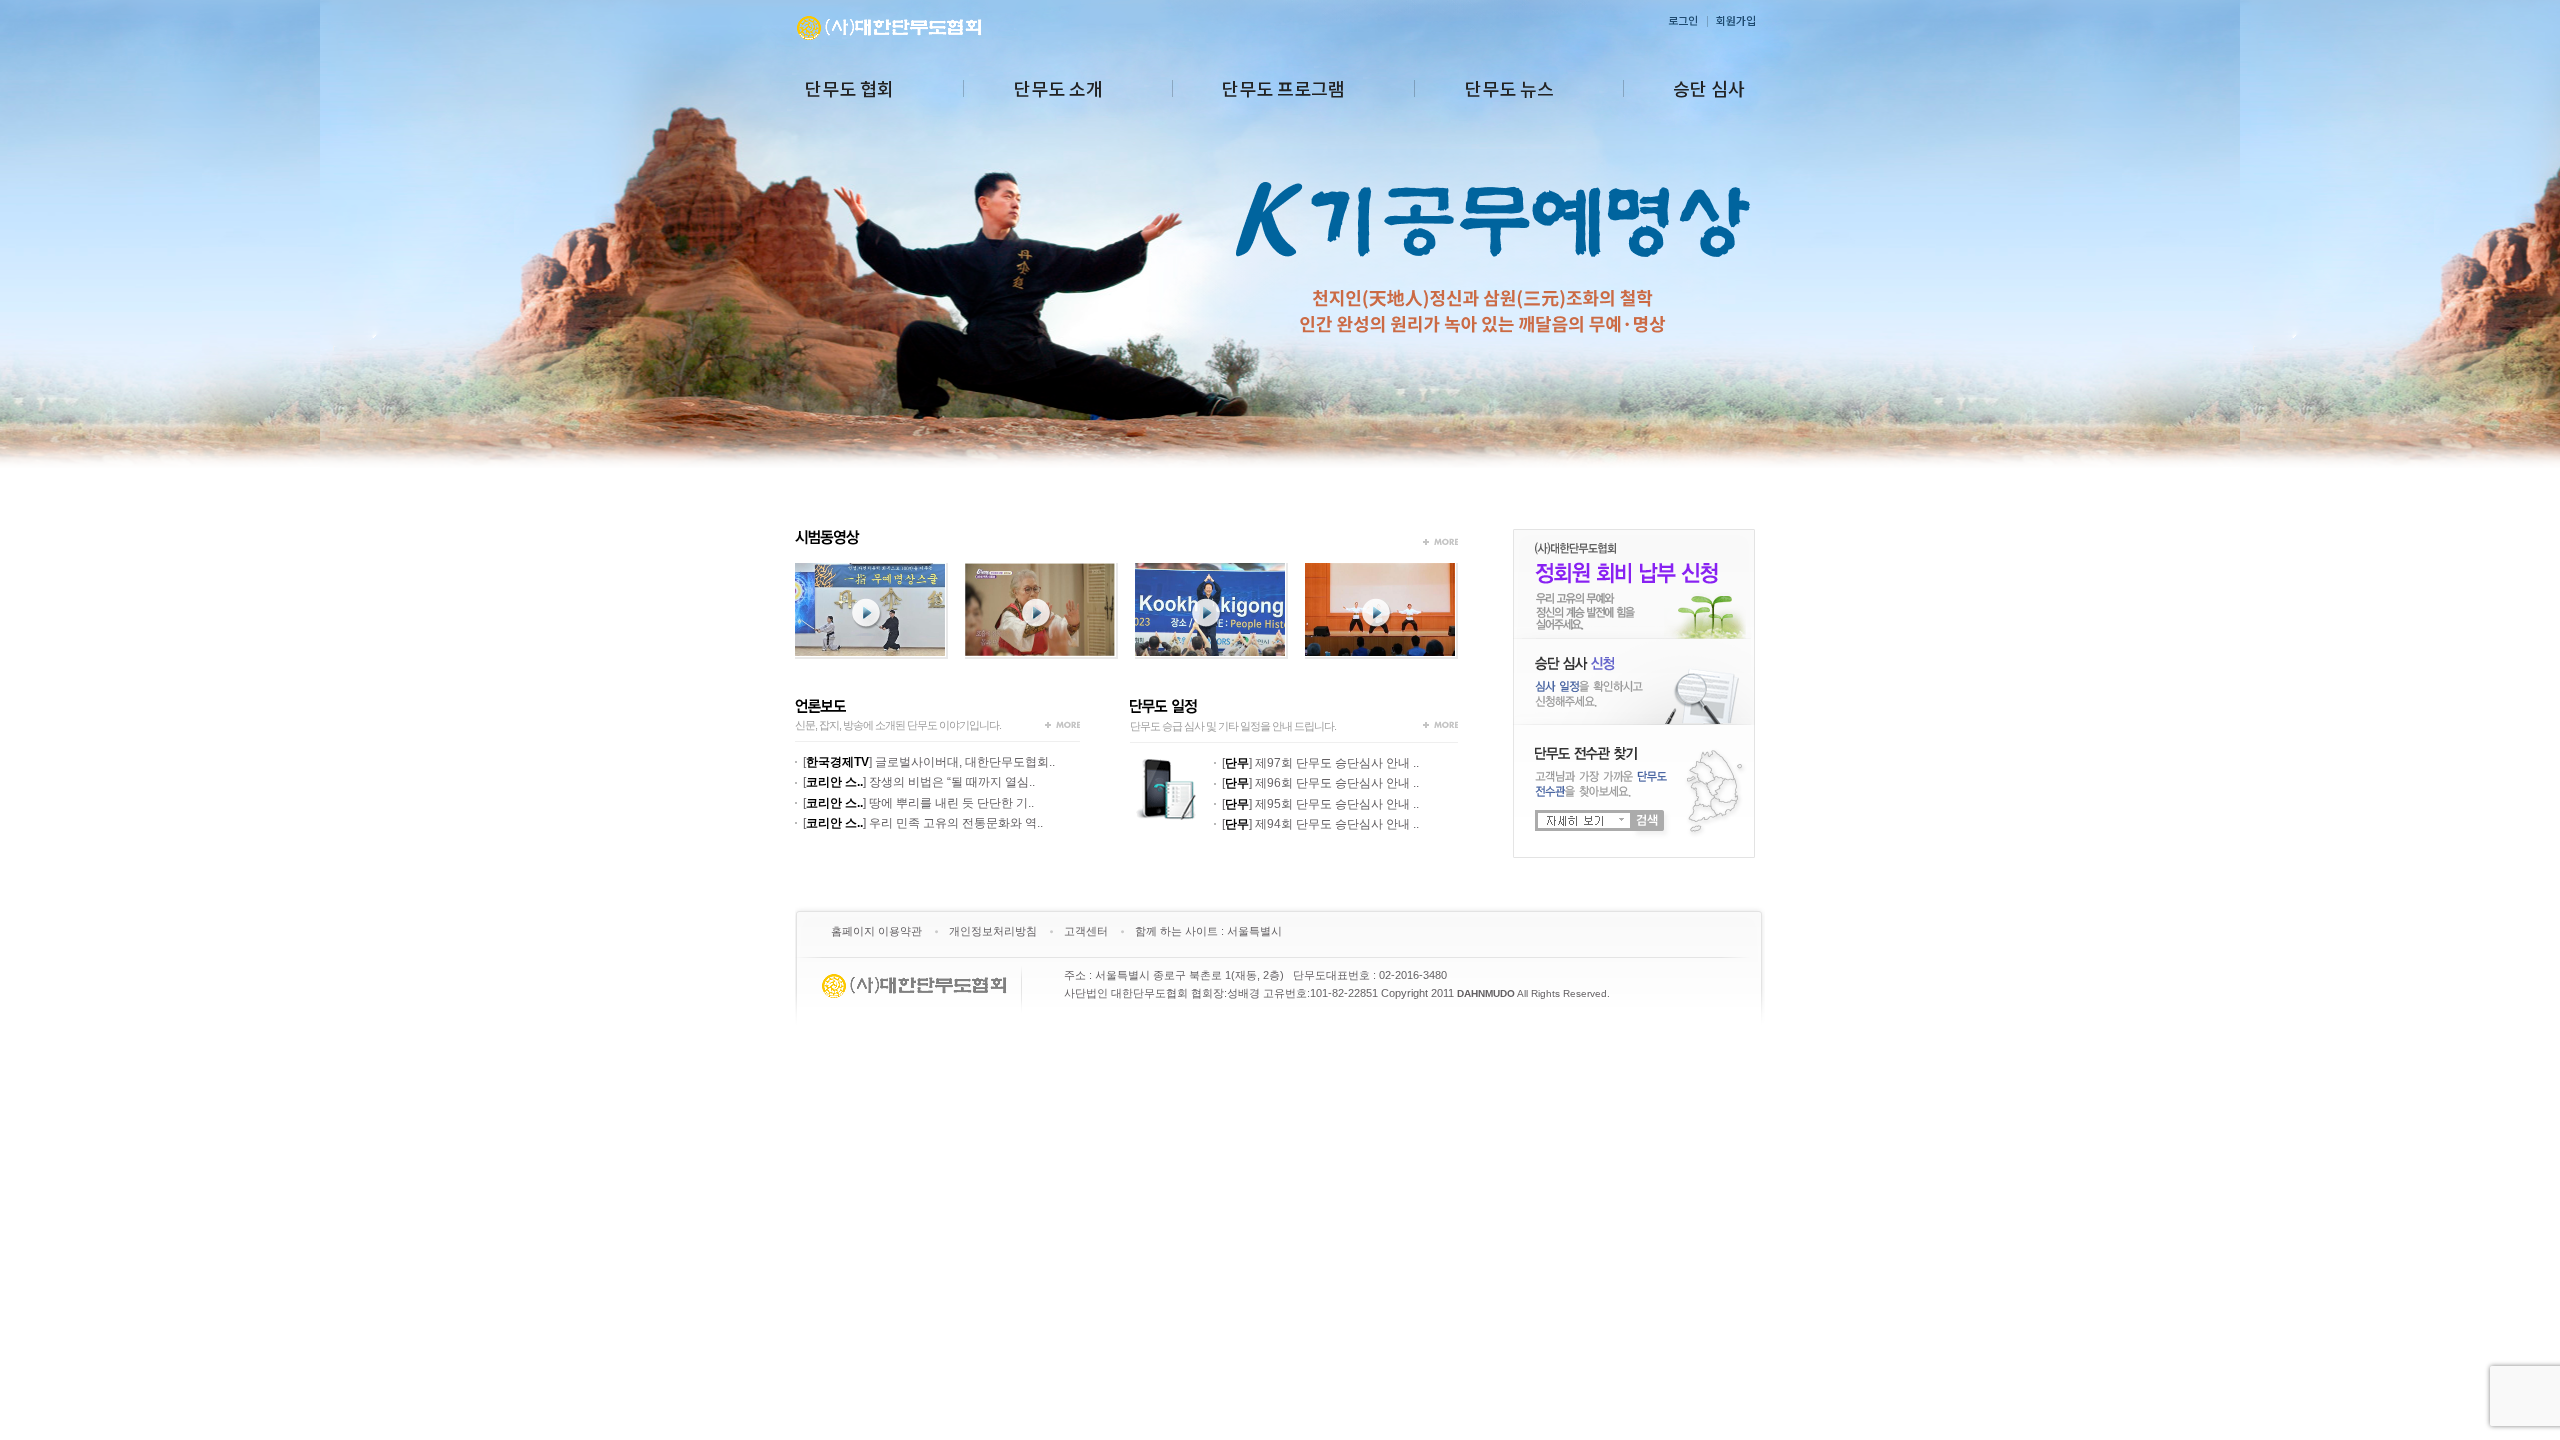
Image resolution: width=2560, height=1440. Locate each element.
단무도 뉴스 (1509, 88)
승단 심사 (1709, 88)
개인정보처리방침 (993, 931)
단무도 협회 (849, 88)
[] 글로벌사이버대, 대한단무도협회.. (929, 762)
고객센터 (1086, 931)
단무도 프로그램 (1283, 88)
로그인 (1683, 20)
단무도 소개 (1058, 88)
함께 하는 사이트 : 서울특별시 (1208, 931)
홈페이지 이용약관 (876, 931)
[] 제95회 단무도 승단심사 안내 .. (1320, 804)
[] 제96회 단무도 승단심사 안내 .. (1320, 783)
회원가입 (1736, 20)
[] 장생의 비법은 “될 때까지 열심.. (919, 782)
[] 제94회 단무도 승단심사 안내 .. (1320, 824)
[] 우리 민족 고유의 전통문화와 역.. (923, 823)
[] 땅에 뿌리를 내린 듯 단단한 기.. (918, 803)
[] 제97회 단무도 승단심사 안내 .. (1320, 763)
